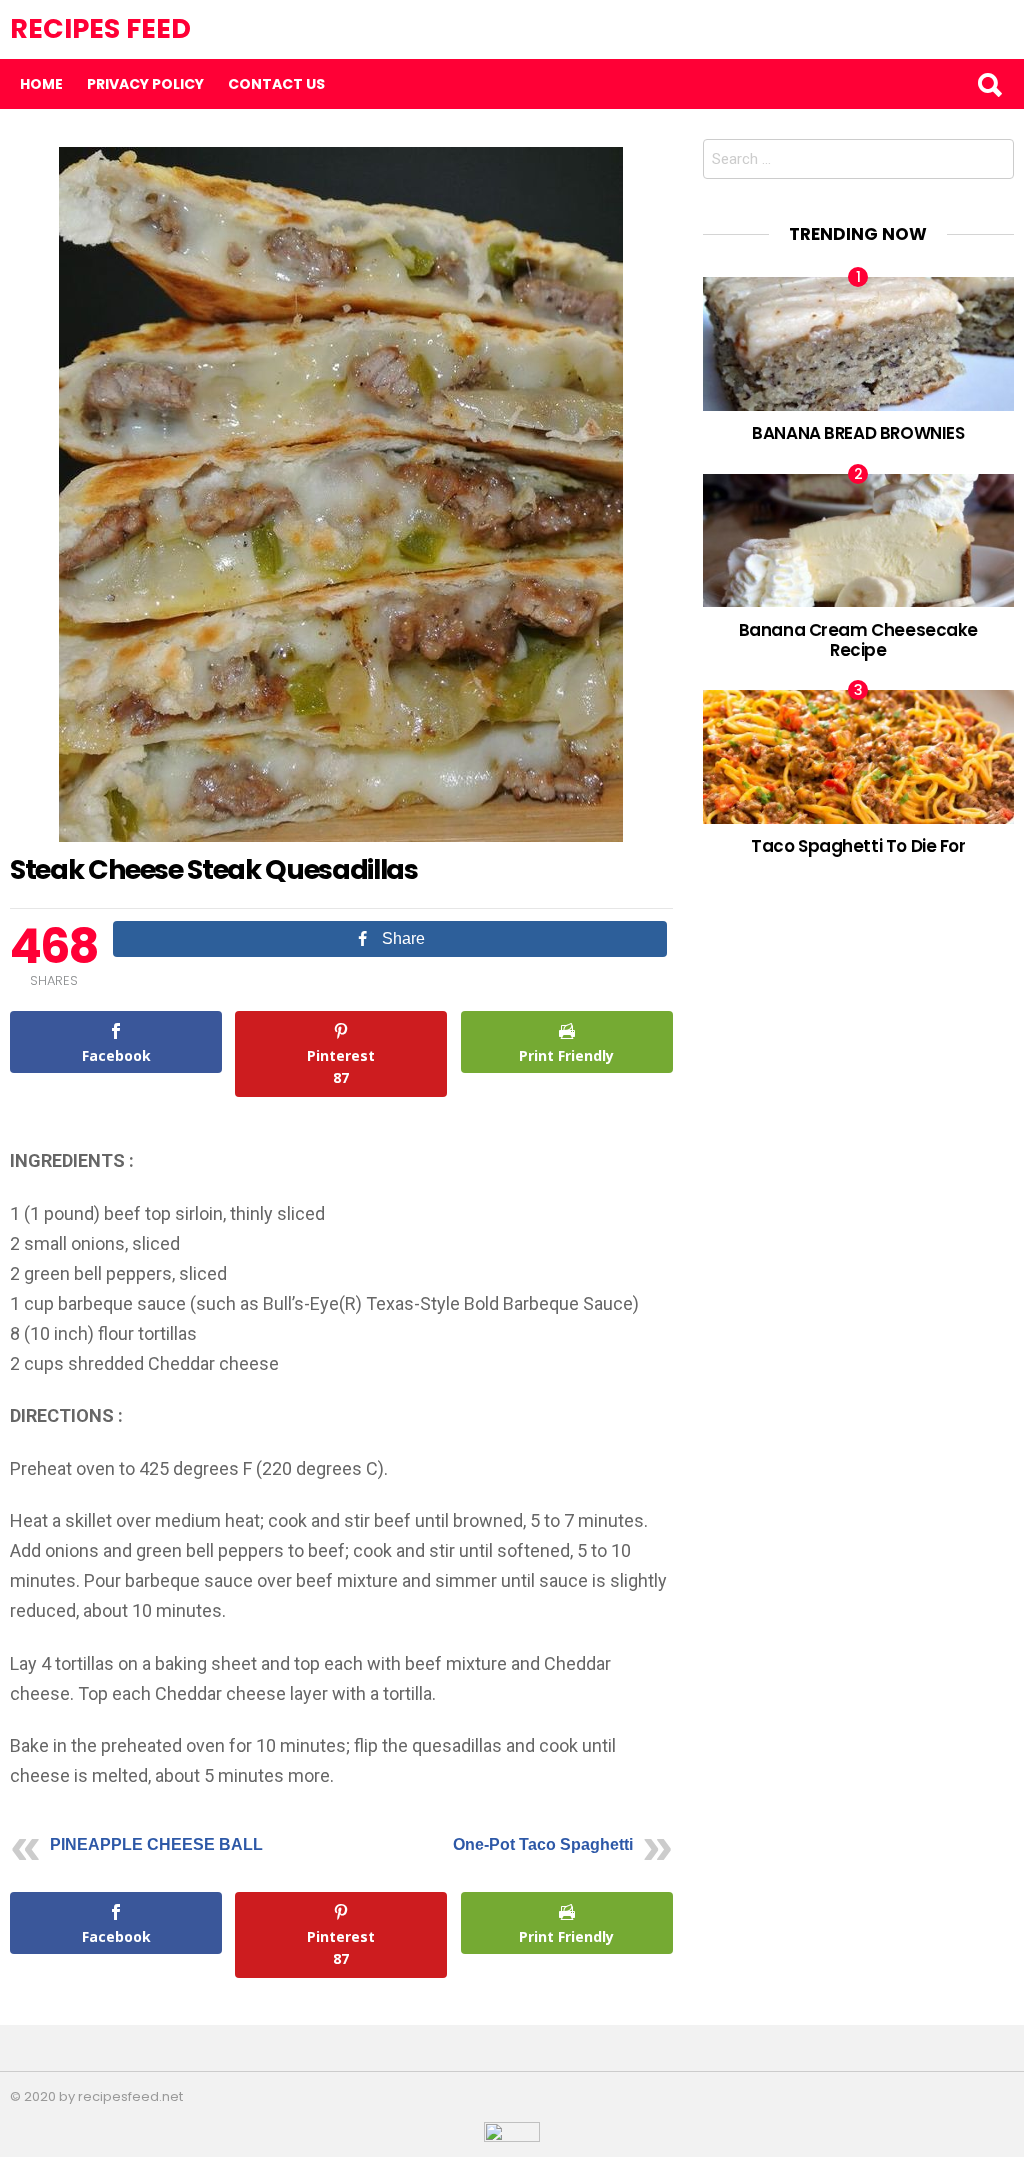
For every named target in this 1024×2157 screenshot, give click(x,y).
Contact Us (276, 84)
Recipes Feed (100, 28)
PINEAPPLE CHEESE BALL (156, 1844)
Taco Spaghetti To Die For (858, 846)
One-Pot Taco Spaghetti (543, 1844)
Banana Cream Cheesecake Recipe (858, 640)
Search (989, 84)
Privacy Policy (145, 84)
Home (41, 84)
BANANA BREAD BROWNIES (858, 433)
